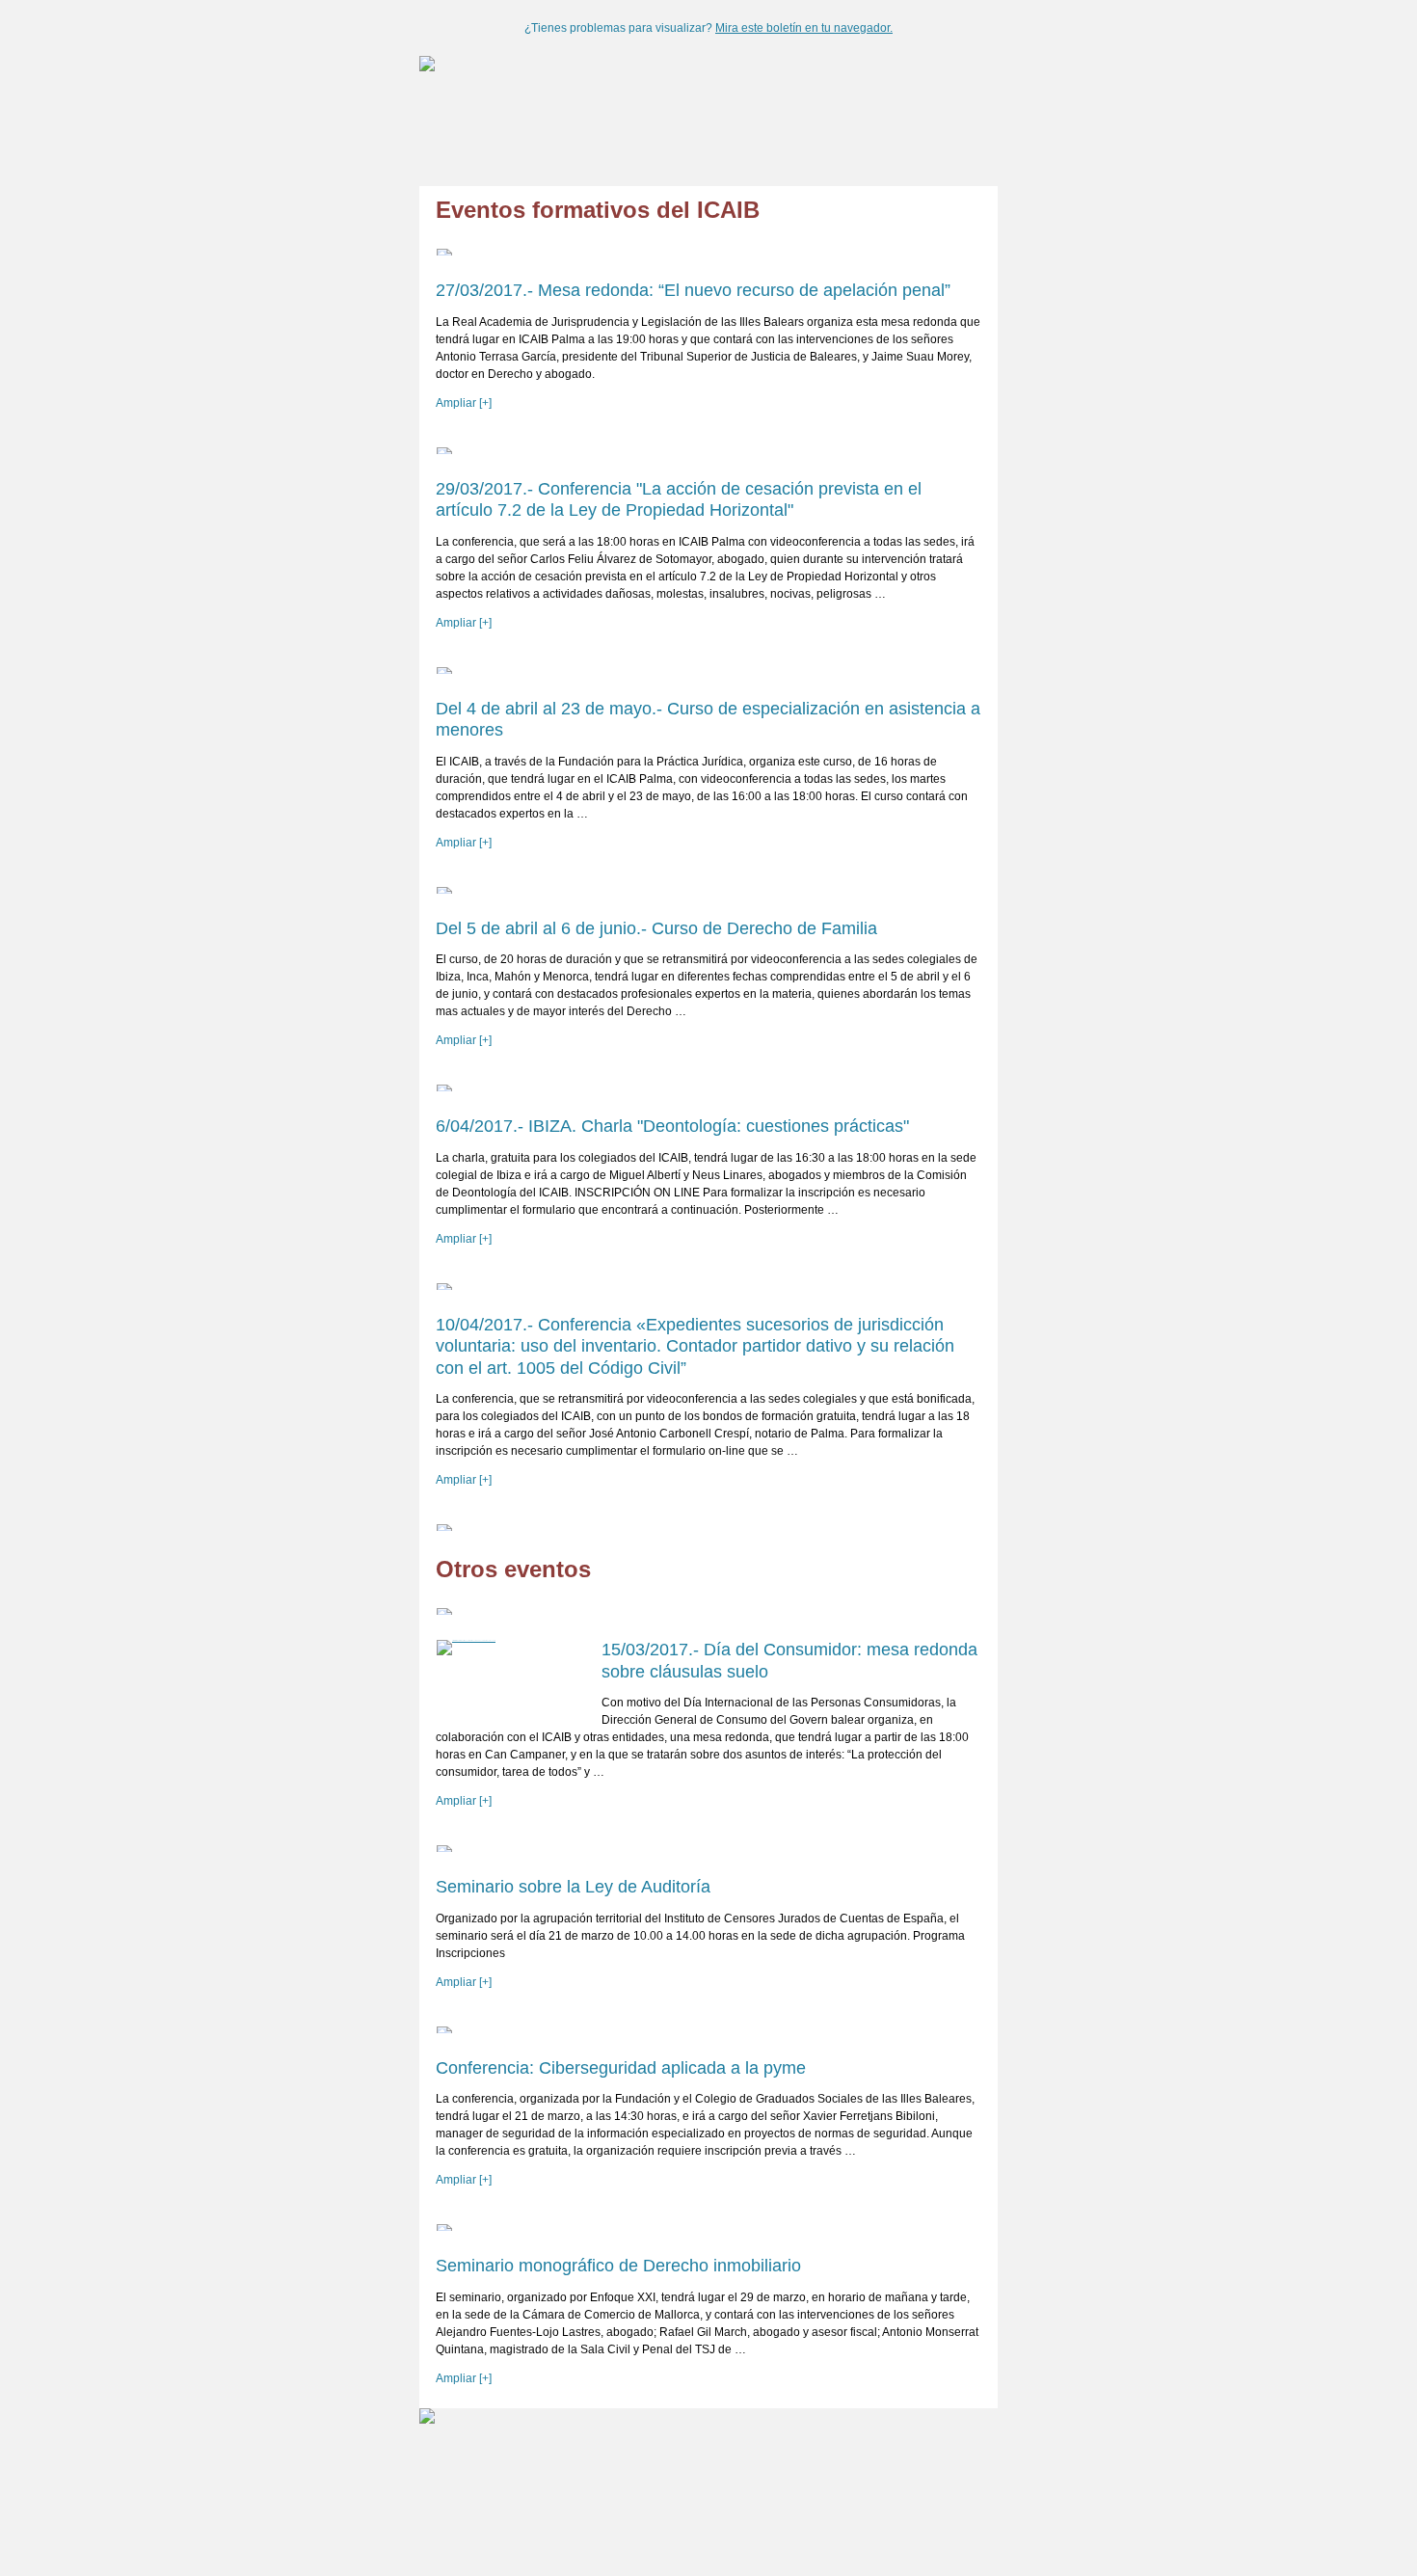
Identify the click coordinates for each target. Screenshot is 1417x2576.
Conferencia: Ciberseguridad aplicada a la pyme (621, 2068)
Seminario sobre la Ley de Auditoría (573, 1887)
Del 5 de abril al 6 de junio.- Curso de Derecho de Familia (656, 928)
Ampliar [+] (464, 403)
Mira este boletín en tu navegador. (804, 28)
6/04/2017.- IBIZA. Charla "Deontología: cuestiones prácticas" (672, 1126)
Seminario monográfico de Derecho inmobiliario (618, 2266)
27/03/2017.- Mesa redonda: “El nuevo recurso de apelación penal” (693, 290)
